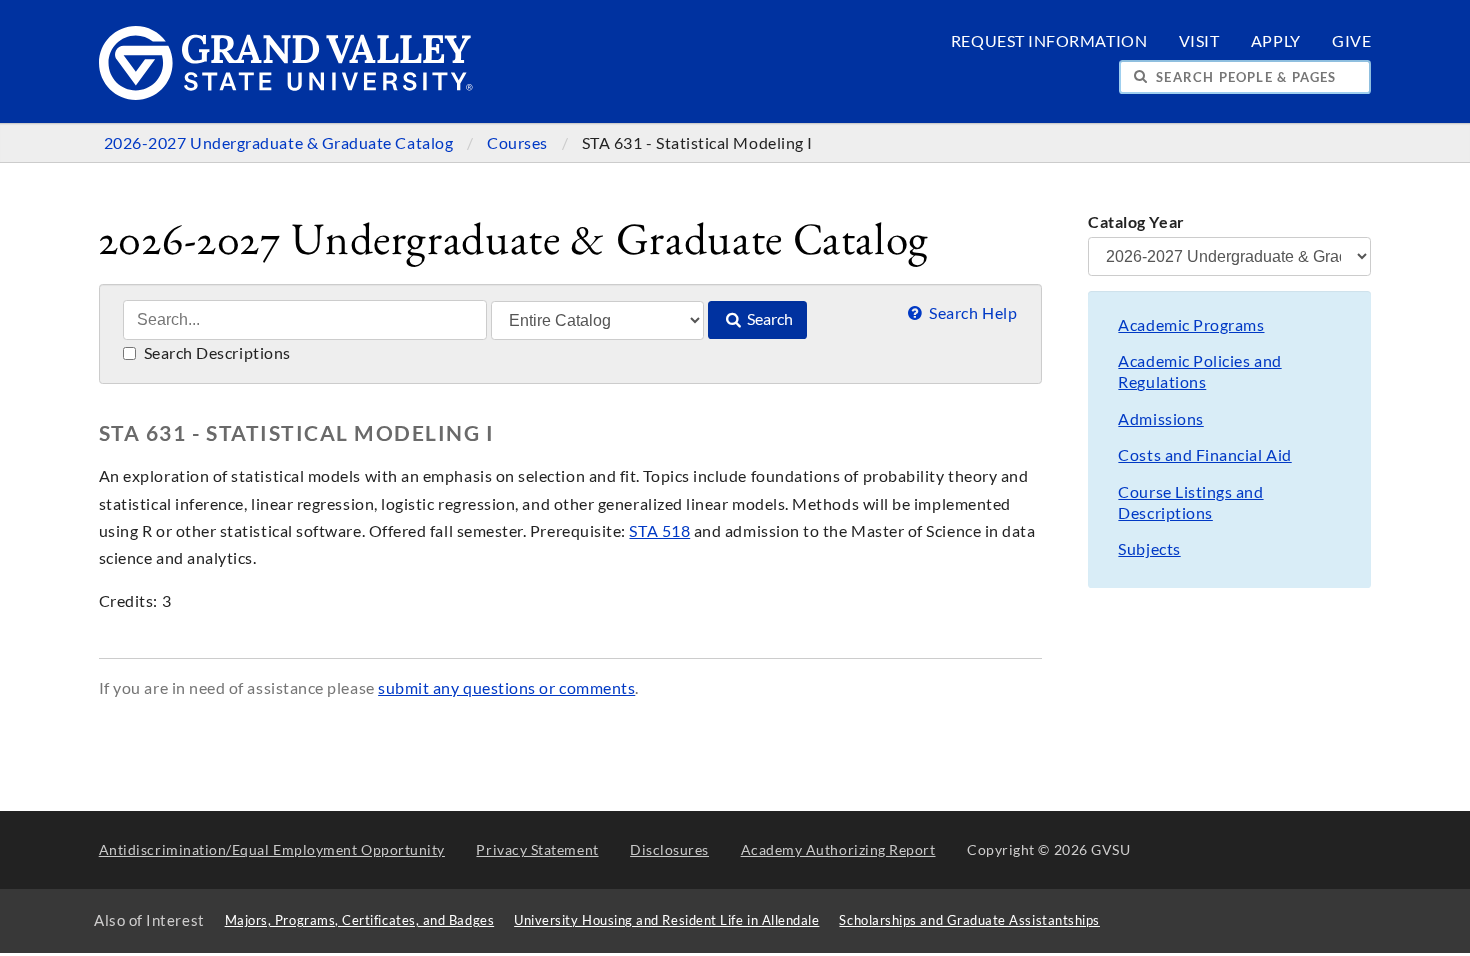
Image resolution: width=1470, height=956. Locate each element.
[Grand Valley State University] (286, 94)
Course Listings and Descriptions (1190, 502)
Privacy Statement (537, 849)
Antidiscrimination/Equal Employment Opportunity (272, 849)
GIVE (1351, 41)
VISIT (1199, 41)
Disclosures (669, 849)
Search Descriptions (215, 353)
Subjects (1149, 549)
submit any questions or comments (506, 688)
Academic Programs (1191, 325)
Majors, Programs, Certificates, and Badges (360, 920)
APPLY (1276, 41)
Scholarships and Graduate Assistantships (969, 920)
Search (768, 319)
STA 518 (659, 531)
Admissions (1160, 419)
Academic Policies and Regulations (1199, 371)
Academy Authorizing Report (838, 849)
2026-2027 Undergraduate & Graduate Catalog (280, 143)
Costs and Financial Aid (1204, 455)
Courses (519, 143)
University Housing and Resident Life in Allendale (666, 920)
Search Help (971, 313)
